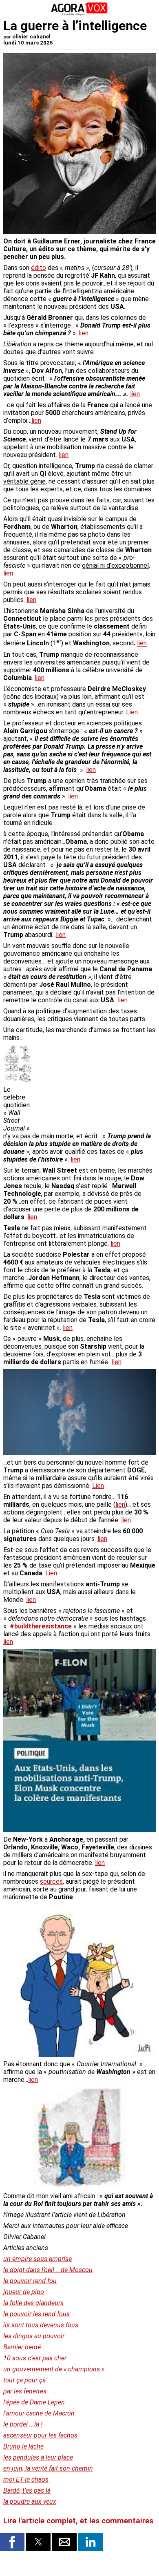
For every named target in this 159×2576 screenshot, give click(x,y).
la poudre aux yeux (30, 2501)
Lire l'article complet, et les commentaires (78, 2521)
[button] (12, 2542)
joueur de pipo (24, 2292)
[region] (95, 1088)
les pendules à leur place (38, 2457)
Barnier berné (22, 2347)
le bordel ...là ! (23, 2424)
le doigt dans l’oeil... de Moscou (48, 2270)
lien (84, 333)
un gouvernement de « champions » (54, 2369)
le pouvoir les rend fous (36, 2314)
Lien (132, 712)
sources (51, 1881)
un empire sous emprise (38, 2259)
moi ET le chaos (26, 2479)
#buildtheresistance (40, 1626)
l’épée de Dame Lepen (34, 2402)
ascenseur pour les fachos (40, 2435)
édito (39, 268)
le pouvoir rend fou (30, 2281)
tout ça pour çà (24, 2380)
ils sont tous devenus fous (41, 2325)
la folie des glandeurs (33, 2303)
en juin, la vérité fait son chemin (48, 2468)
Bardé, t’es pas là (27, 2490)
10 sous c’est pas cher (35, 2358)
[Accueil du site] (79, 14)
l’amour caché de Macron (39, 2413)
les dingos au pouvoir (34, 2336)
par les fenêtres (25, 2391)
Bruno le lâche (23, 2446)
